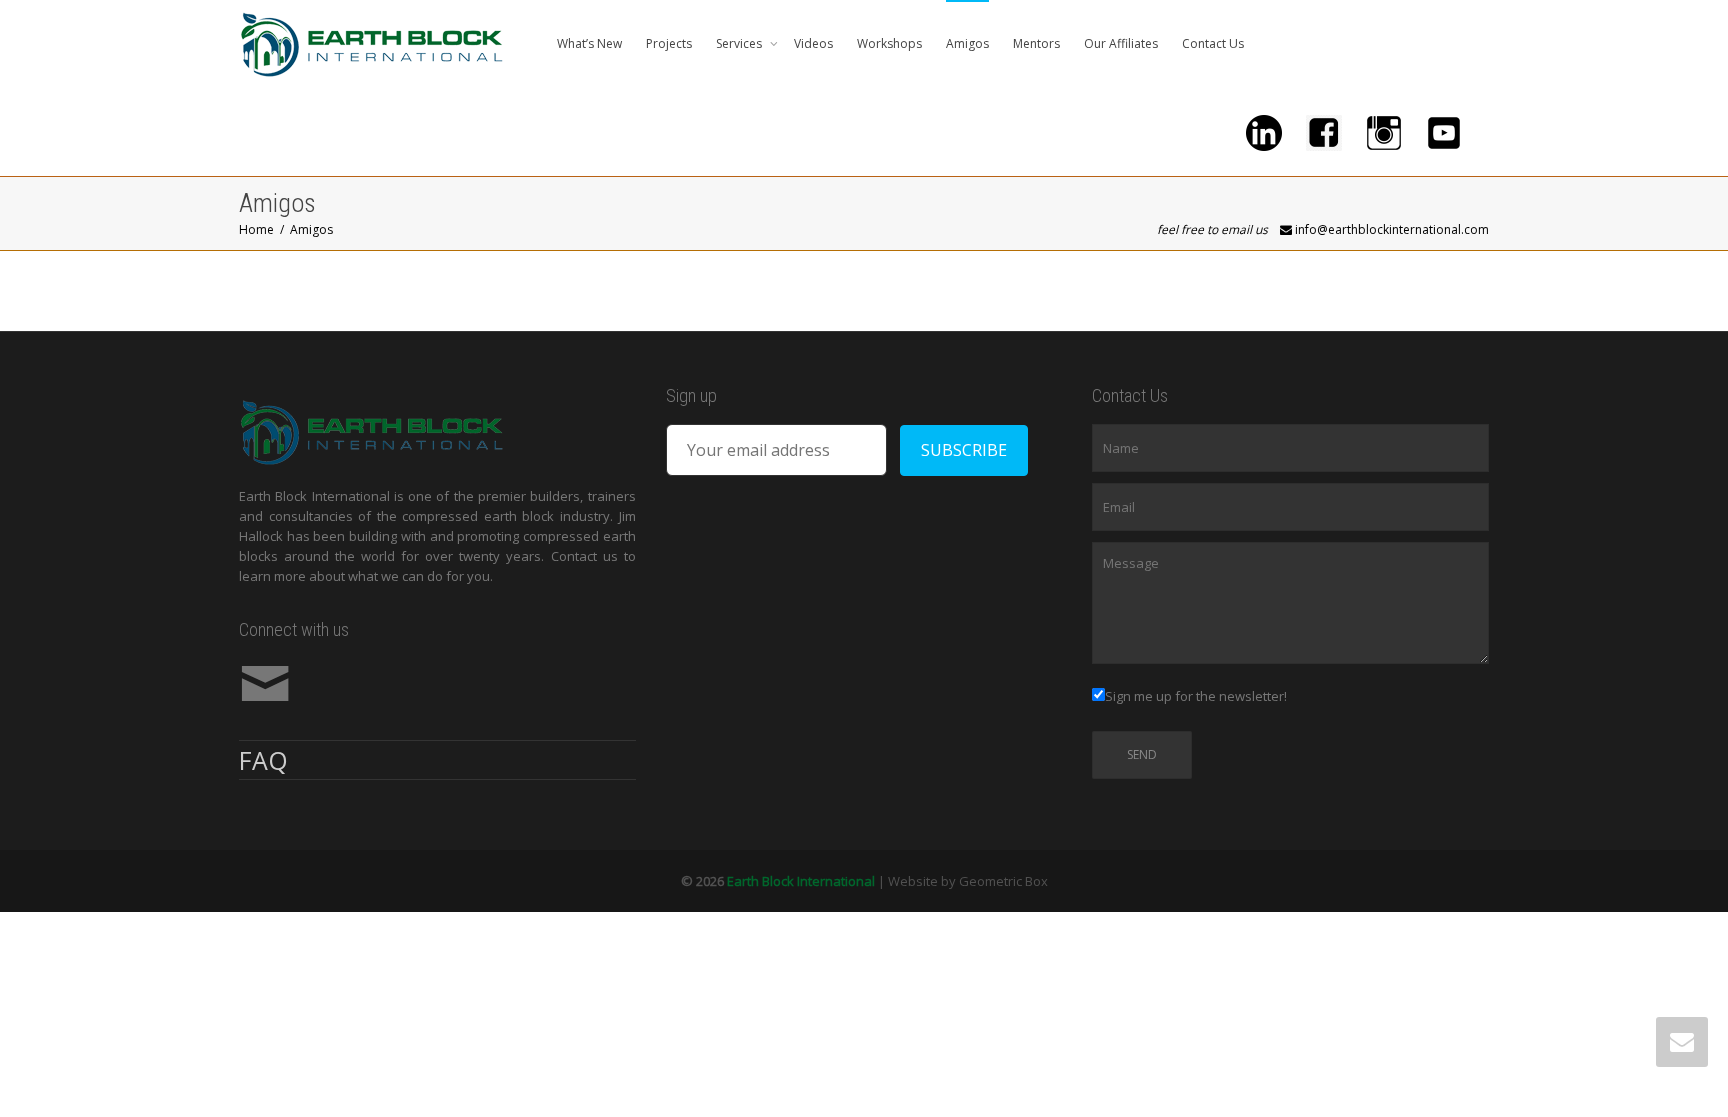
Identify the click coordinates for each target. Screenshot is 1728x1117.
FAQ (263, 760)
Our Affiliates (1121, 43)
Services (740, 43)
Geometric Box (1003, 881)
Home (256, 229)
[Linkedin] (1264, 132)
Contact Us (1213, 43)
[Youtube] (1444, 132)
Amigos (967, 43)
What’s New (589, 43)
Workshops (889, 43)
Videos (813, 43)
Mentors (1036, 43)
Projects (669, 43)
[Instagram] (1384, 132)
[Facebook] (1324, 132)
